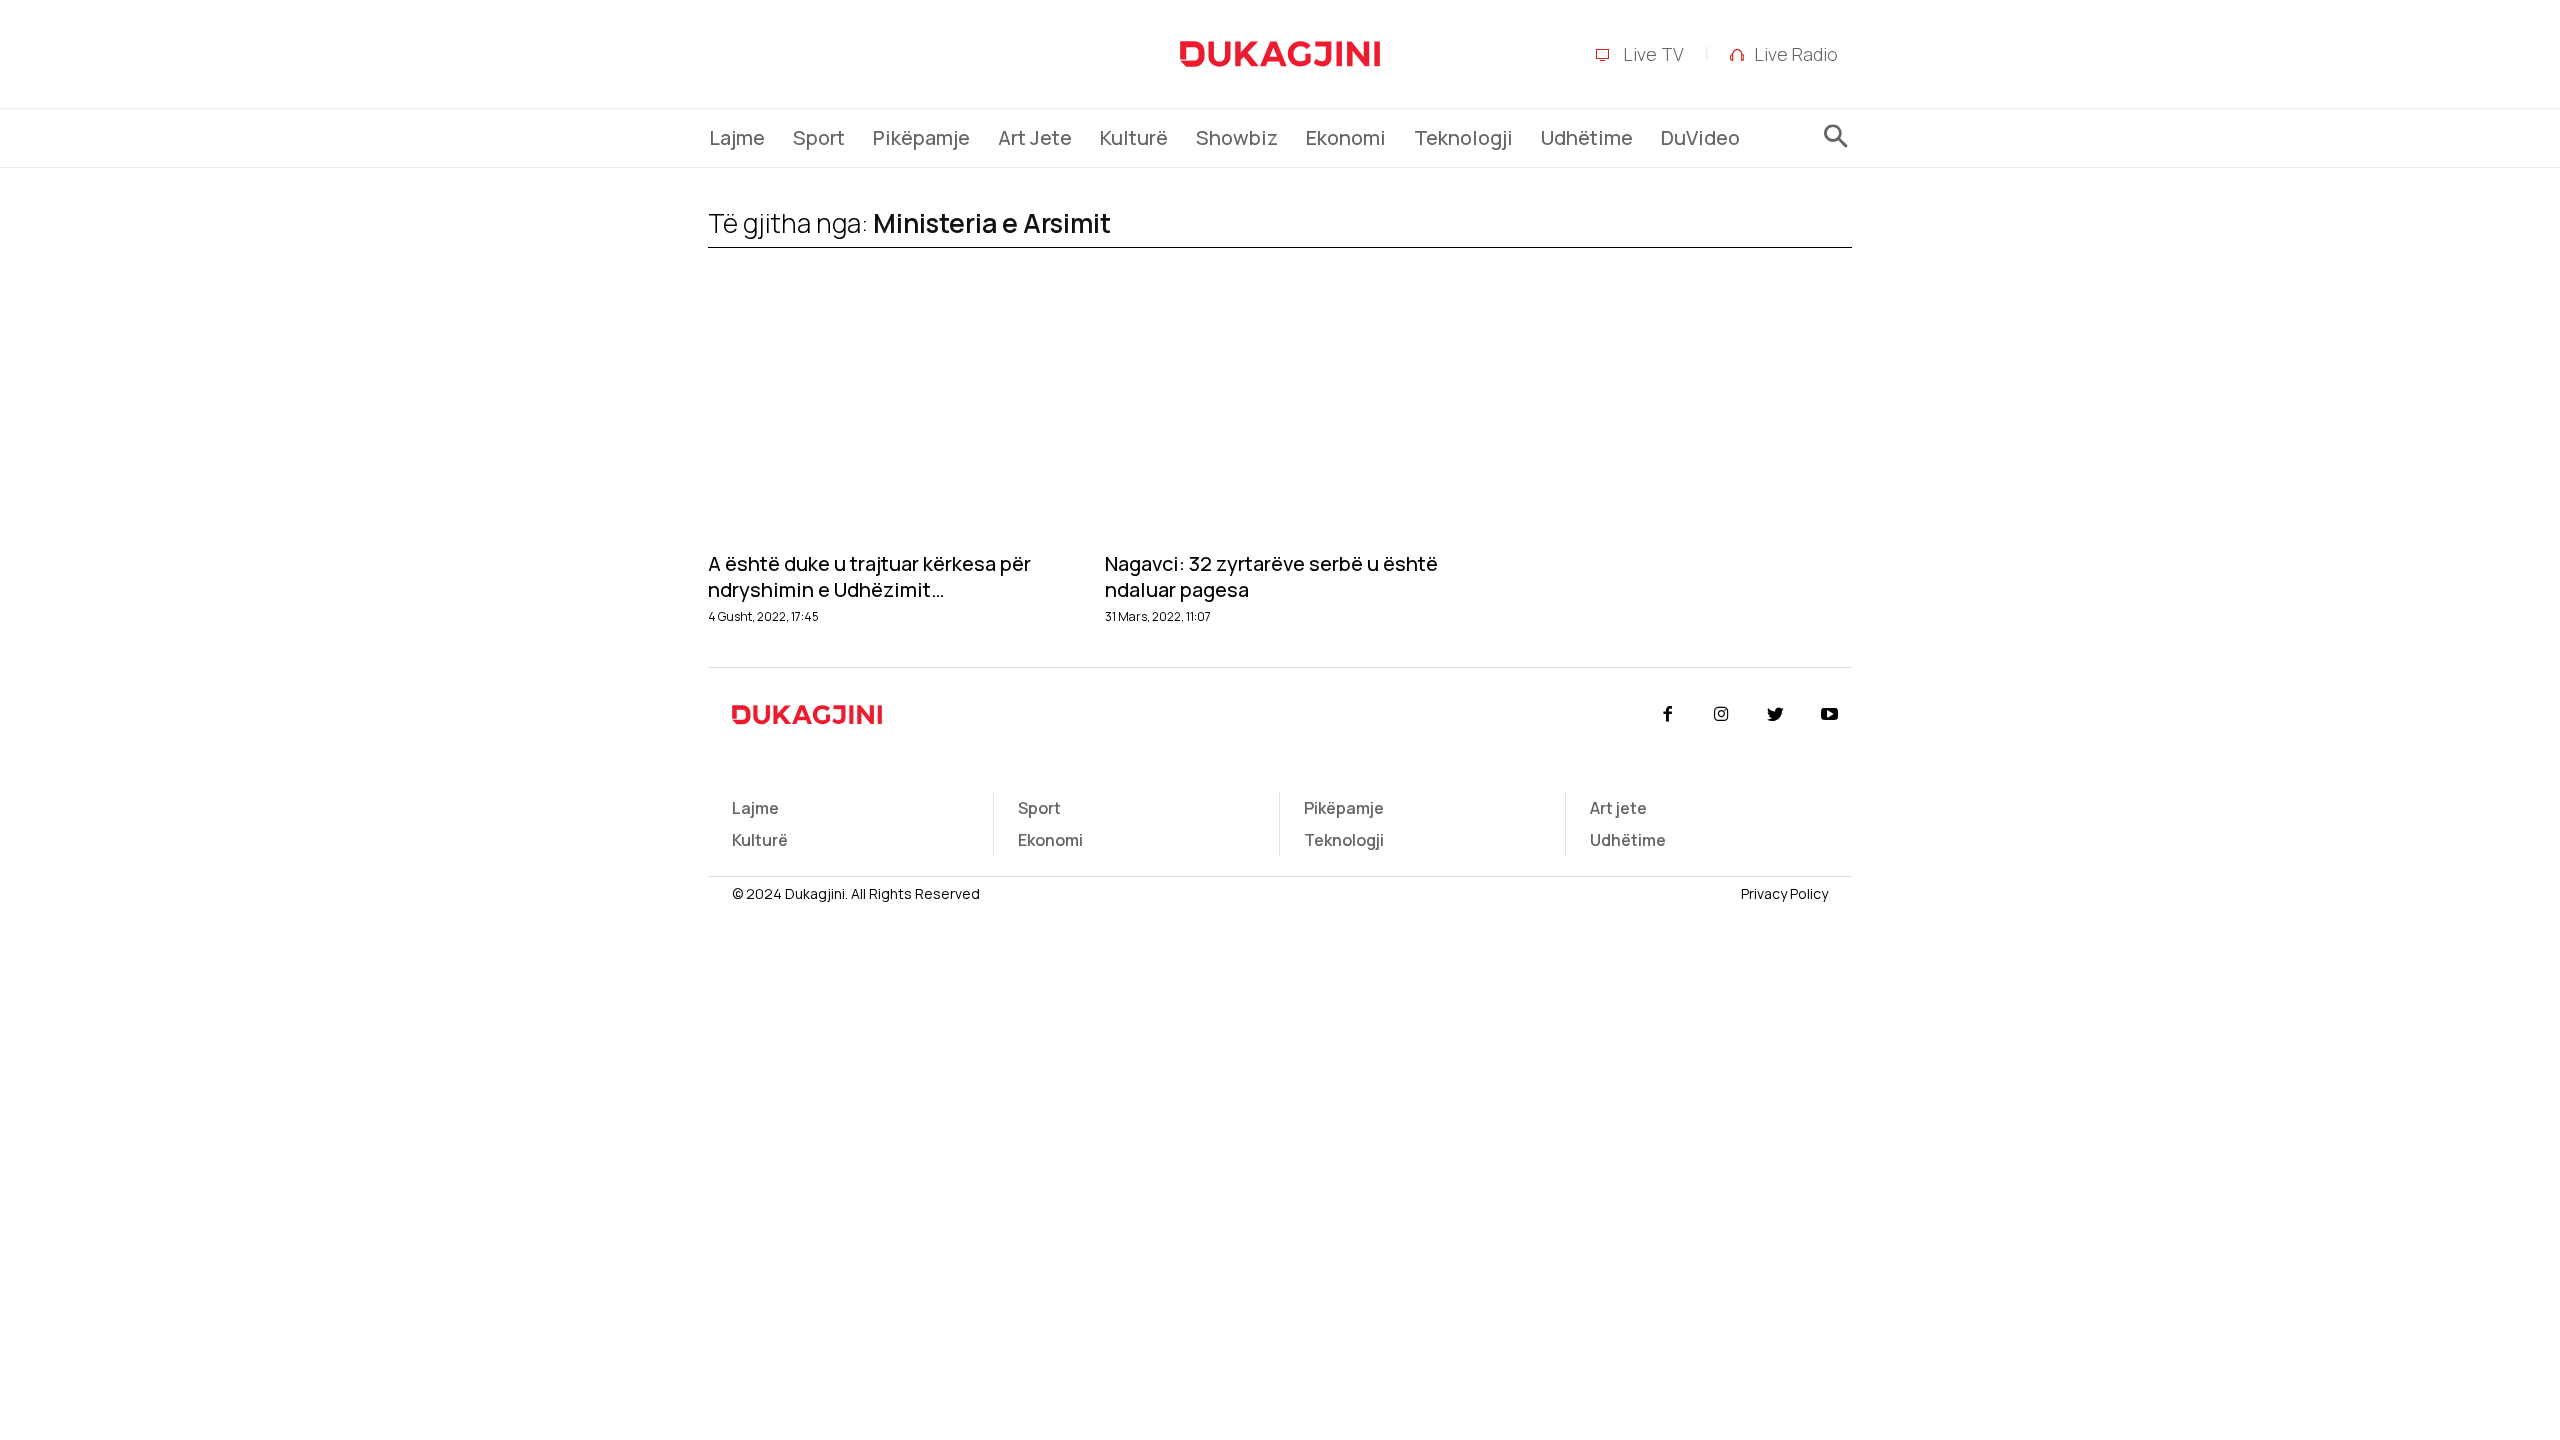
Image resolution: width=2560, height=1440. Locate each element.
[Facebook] (1667, 715)
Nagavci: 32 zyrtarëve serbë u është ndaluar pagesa (1271, 577)
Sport (1039, 808)
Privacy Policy (1784, 893)
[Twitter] (1776, 715)
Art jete (1618, 808)
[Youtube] (1830, 715)
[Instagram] (1721, 715)
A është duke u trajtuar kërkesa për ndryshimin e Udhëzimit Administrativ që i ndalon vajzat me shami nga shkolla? (870, 577)
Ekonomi (1050, 840)
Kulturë (760, 840)
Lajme (755, 808)
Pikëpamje (1344, 808)
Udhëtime (1628, 840)
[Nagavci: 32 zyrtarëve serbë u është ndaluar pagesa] (1279, 421)
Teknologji (1344, 840)
